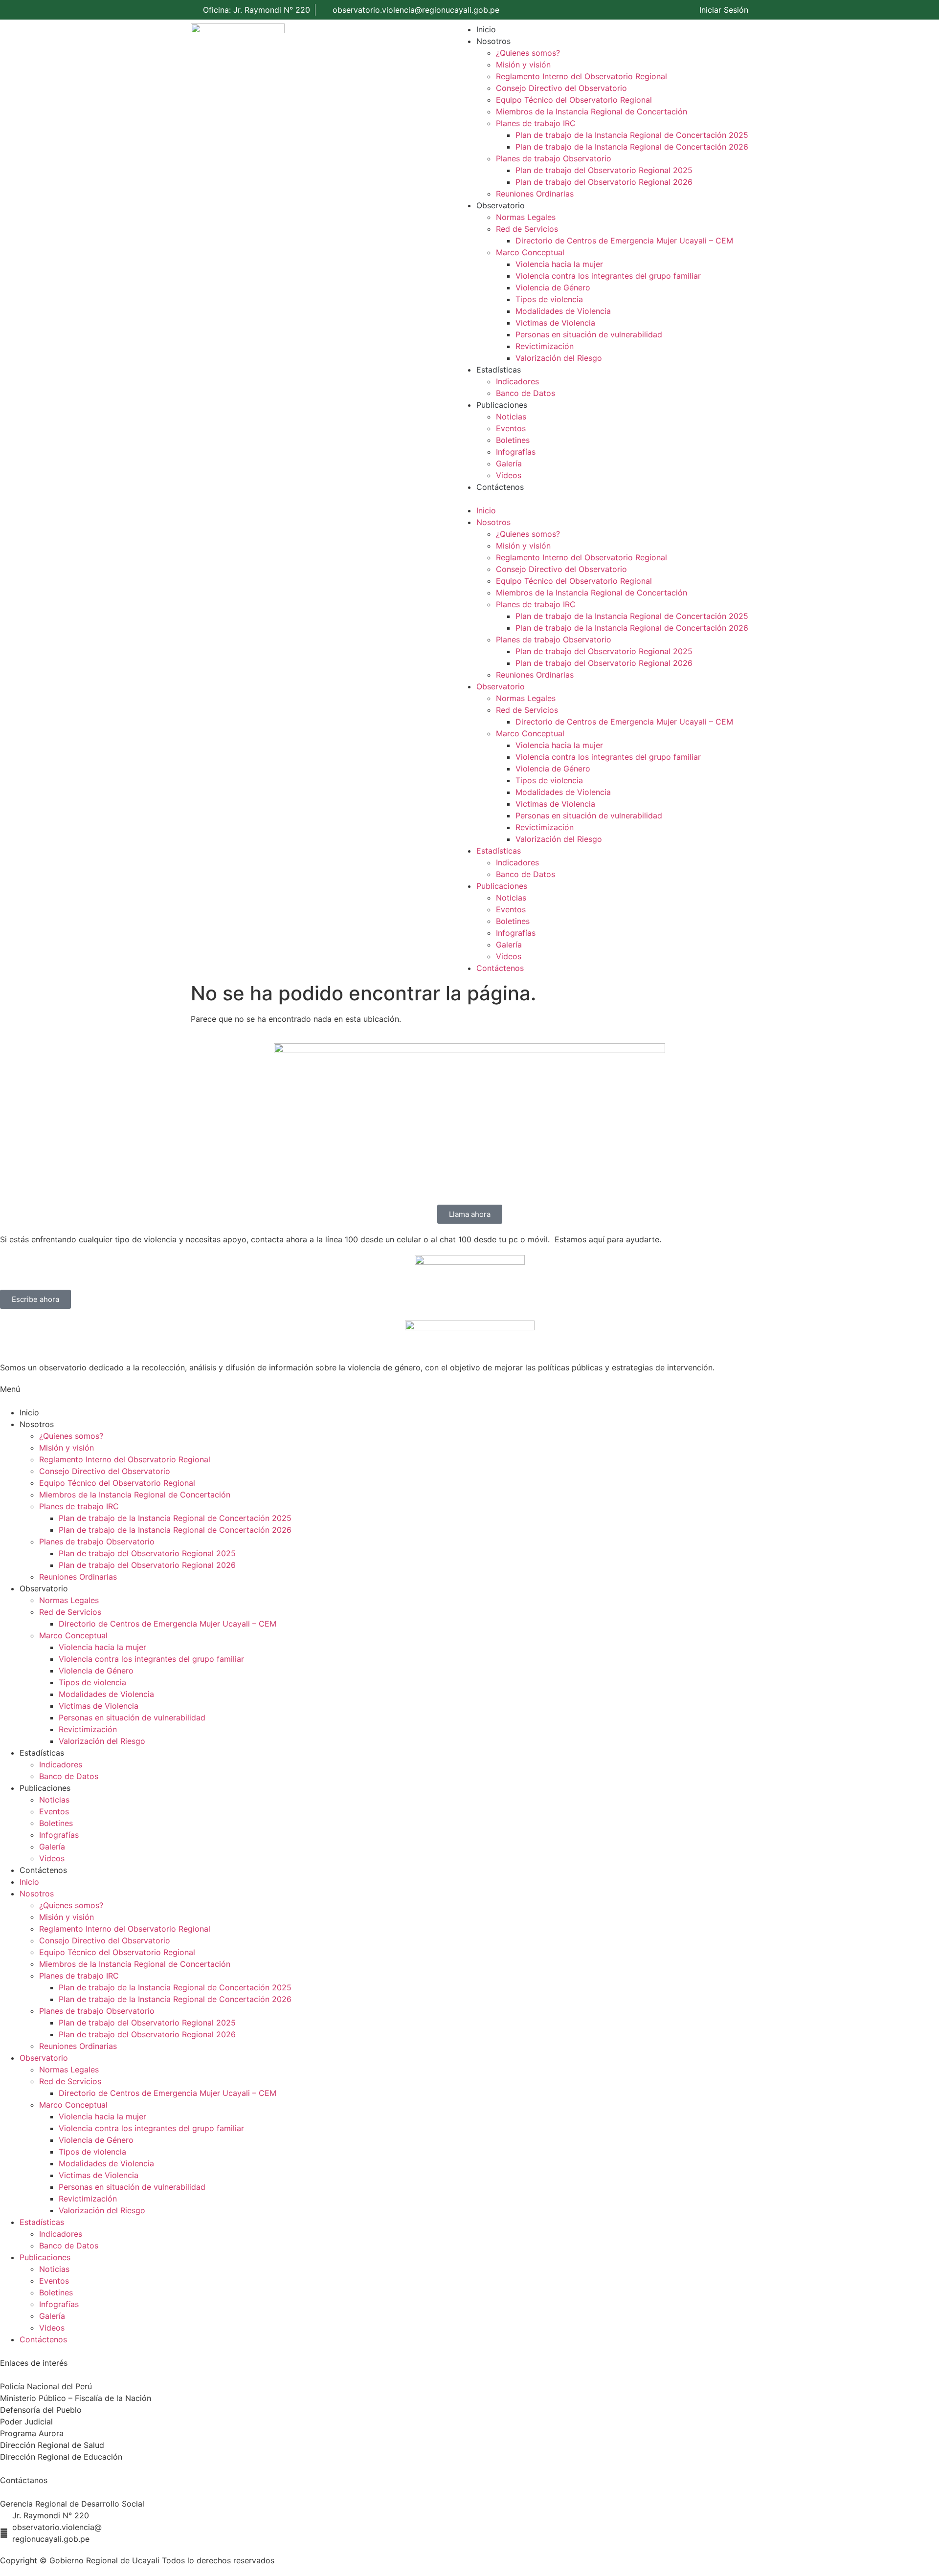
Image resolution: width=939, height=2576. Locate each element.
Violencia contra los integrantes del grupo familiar (608, 276)
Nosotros (493, 41)
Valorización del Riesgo (559, 358)
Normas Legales (526, 217)
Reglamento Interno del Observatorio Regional (581, 76)
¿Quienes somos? (528, 53)
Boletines (513, 440)
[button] (603, 499)
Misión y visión (523, 65)
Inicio (486, 29)
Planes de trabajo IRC (536, 123)
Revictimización (545, 346)
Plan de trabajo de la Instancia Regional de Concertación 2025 (632, 135)
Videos (509, 475)
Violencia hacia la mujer (559, 264)
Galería (509, 463)
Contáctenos (500, 487)
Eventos (511, 428)
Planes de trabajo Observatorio (554, 158)
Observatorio (501, 205)
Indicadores (517, 381)
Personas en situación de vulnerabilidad (589, 334)
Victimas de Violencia (555, 323)
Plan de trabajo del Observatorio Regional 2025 (604, 170)
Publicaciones (502, 405)
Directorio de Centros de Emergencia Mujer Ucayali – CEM (624, 241)
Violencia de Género (553, 287)
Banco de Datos (525, 393)
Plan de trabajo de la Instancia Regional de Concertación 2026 (632, 147)
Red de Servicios (527, 229)
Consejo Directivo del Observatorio (561, 88)
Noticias (511, 417)
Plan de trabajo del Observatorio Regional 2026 (604, 182)
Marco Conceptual (530, 252)
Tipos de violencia (549, 299)
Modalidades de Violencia (563, 311)
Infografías (516, 452)
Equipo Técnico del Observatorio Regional (574, 100)
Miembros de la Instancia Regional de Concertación (592, 111)
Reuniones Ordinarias (535, 194)
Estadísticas (499, 370)
